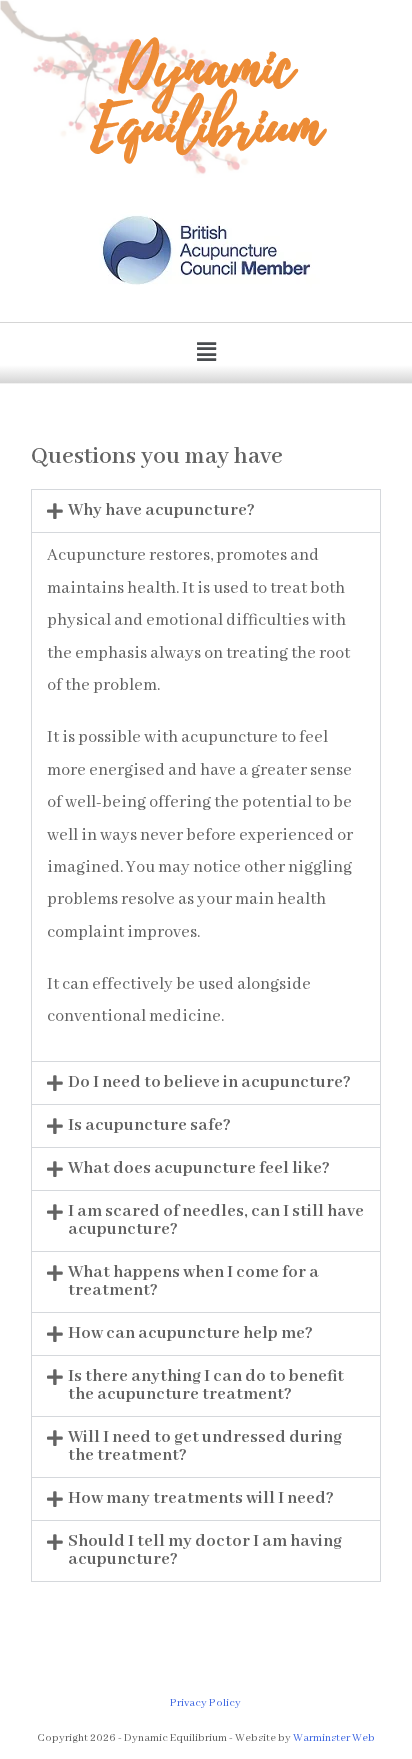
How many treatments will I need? (201, 1498)
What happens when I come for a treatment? (193, 1281)
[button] (206, 353)
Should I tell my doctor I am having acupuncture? (205, 1550)
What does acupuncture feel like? (199, 1168)
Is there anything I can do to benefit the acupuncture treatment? (206, 1385)
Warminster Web (334, 1738)
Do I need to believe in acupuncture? (209, 1082)
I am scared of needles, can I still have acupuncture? (216, 1220)
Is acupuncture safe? (149, 1125)
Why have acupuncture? (161, 510)
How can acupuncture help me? (190, 1333)
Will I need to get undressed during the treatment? (205, 1446)
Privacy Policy (205, 1703)
